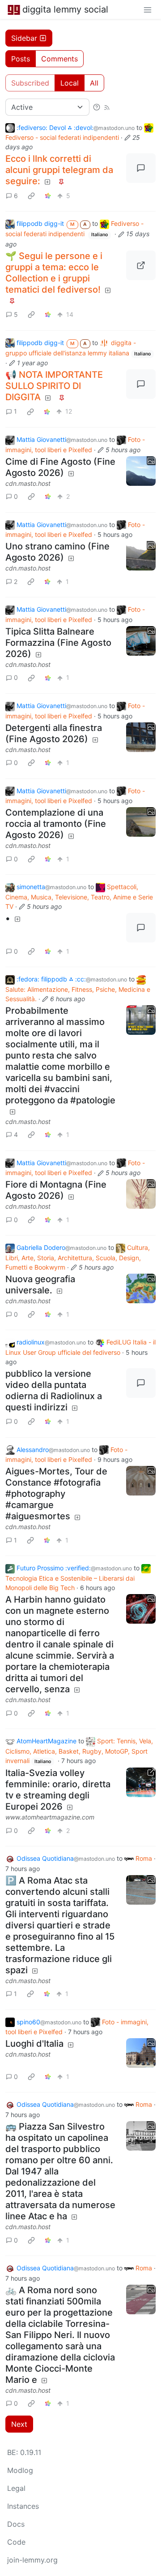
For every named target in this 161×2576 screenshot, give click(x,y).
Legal (16, 2488)
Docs (16, 2524)
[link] (31, 195)
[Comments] (141, 168)
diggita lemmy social (65, 9)
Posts (21, 59)
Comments (59, 59)
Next (19, 2424)
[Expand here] (141, 471)
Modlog (20, 2470)
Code (16, 2542)
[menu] (148, 9)
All (94, 83)
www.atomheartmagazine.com (50, 1817)
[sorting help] (97, 107)
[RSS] (107, 107)
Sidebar (24, 38)
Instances (23, 2506)
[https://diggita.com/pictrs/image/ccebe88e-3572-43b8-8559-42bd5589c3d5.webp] (141, 265)
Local (70, 83)
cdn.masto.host (28, 483)
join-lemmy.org (32, 2560)
